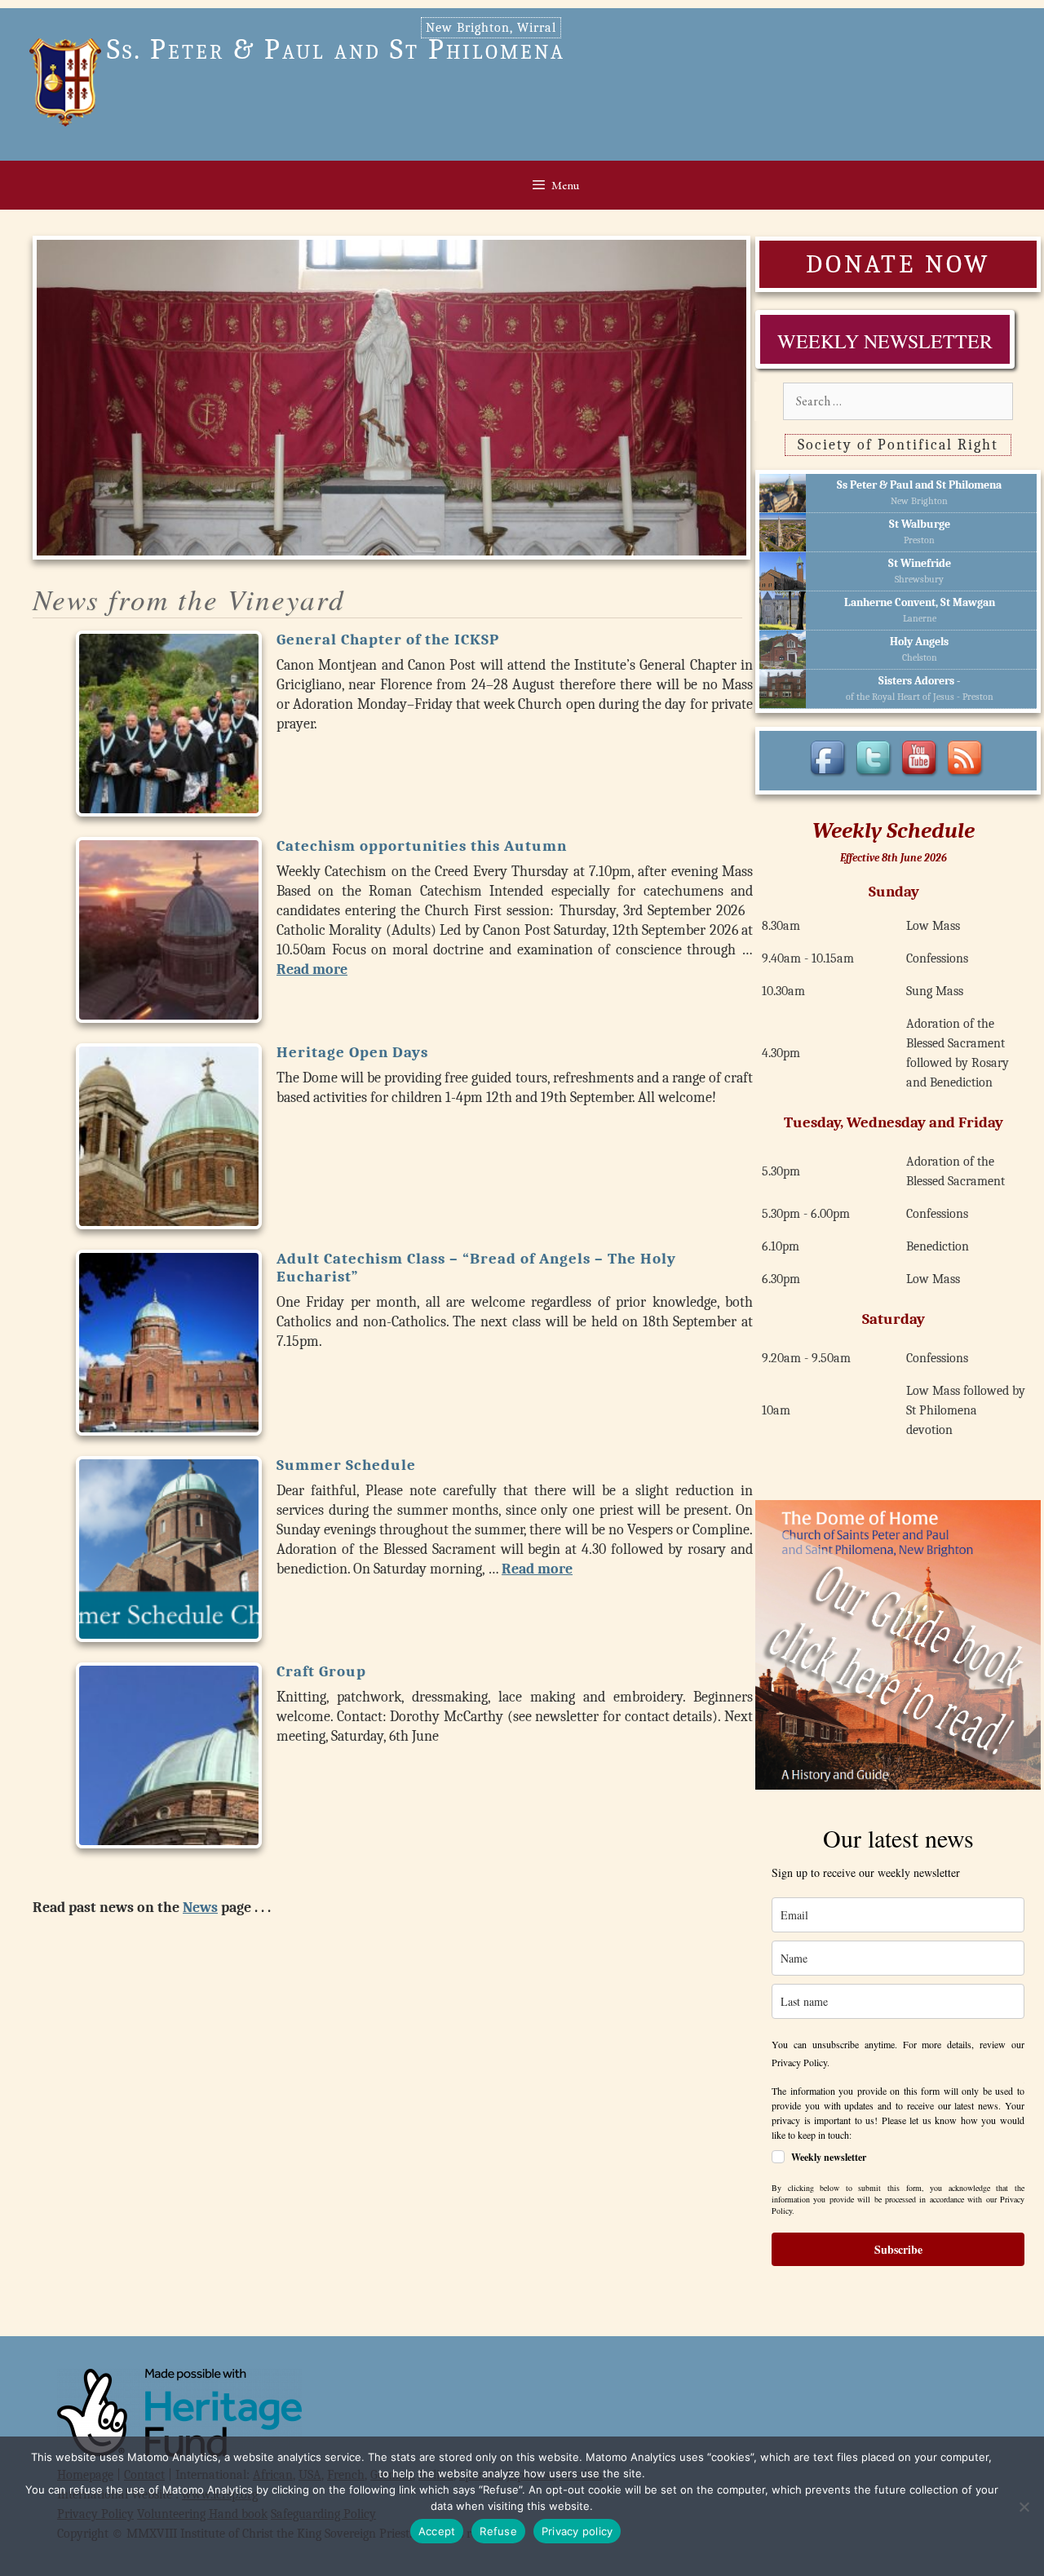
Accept (437, 2531)
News (200, 1908)
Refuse (498, 2531)
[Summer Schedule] (169, 1549)
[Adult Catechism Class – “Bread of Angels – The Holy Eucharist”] (169, 1343)
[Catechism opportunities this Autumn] (169, 930)
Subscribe (898, 2249)
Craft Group (321, 1671)
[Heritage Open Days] (169, 1136)
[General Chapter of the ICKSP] (169, 724)
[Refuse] (1024, 2507)
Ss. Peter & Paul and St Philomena (336, 49)
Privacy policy (577, 2531)
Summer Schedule (346, 1465)
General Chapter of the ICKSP (388, 640)
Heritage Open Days (352, 1052)
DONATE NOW (898, 264)
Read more (312, 969)
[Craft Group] (169, 1755)
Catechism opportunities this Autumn (422, 846)
